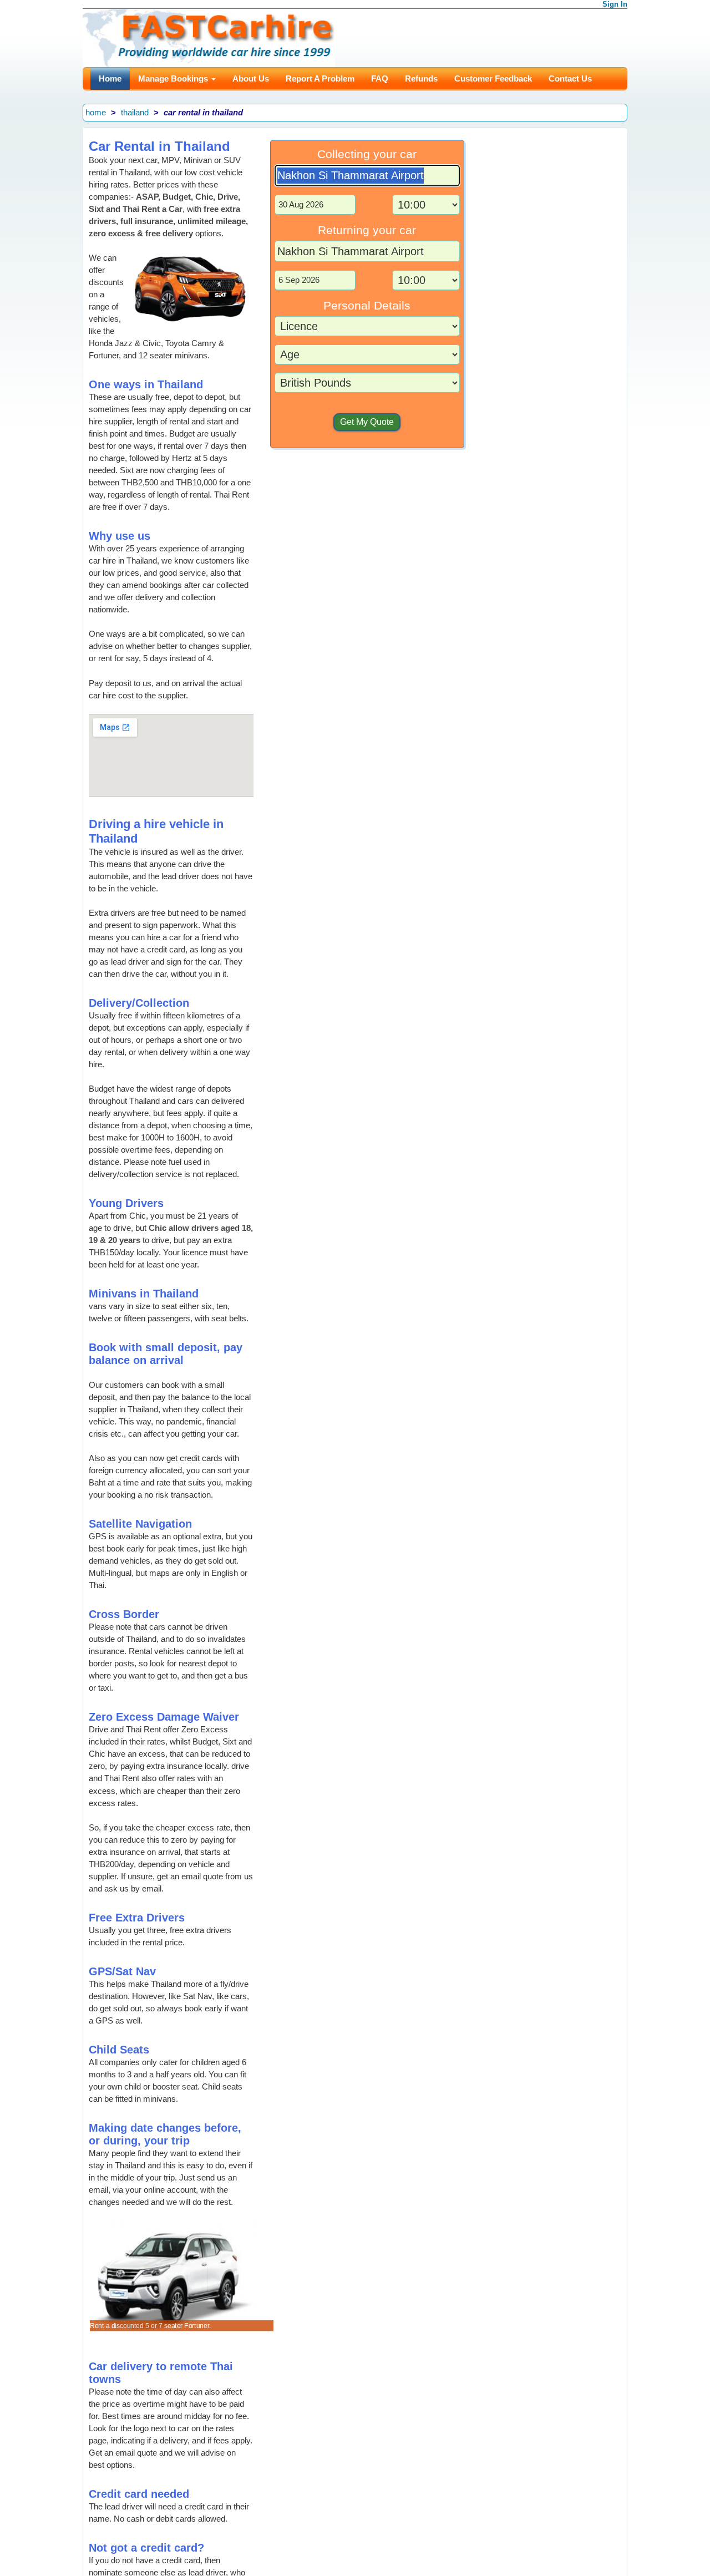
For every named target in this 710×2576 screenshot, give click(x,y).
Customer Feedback (493, 78)
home (96, 112)
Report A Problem (320, 78)
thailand (135, 112)
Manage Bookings (174, 78)
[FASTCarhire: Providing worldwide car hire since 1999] (209, 37)
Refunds (421, 78)
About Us (251, 78)
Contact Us (570, 78)
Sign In (615, 4)
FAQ (380, 78)
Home (110, 78)
